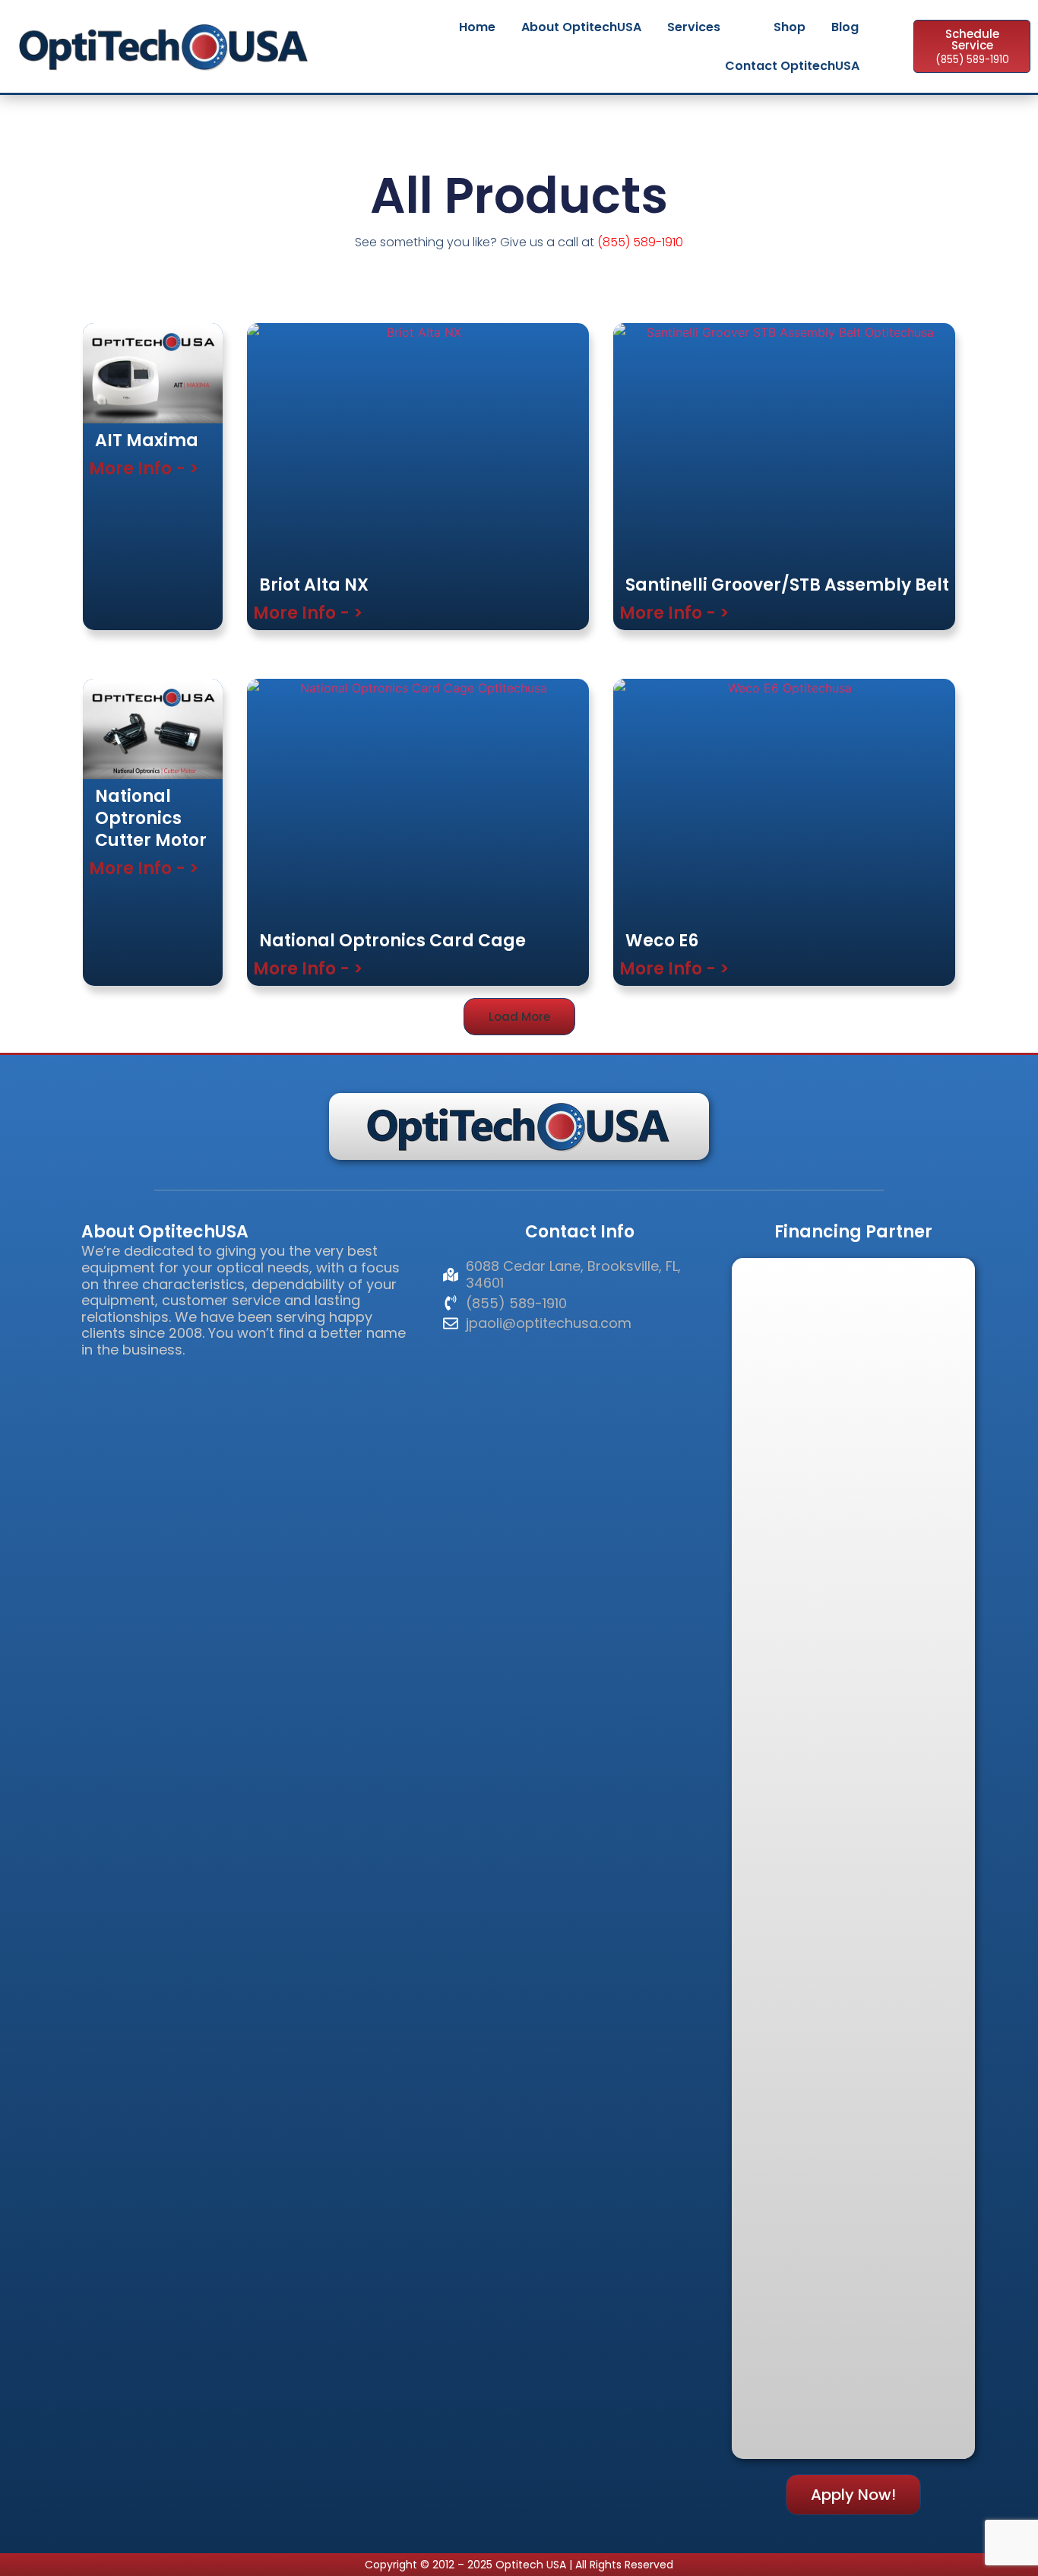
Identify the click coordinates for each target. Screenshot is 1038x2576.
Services (694, 27)
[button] (519, 1017)
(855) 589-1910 (640, 242)
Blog (845, 27)
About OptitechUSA (581, 27)
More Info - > (144, 469)
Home (477, 27)
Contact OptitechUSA (792, 66)
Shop (790, 27)
